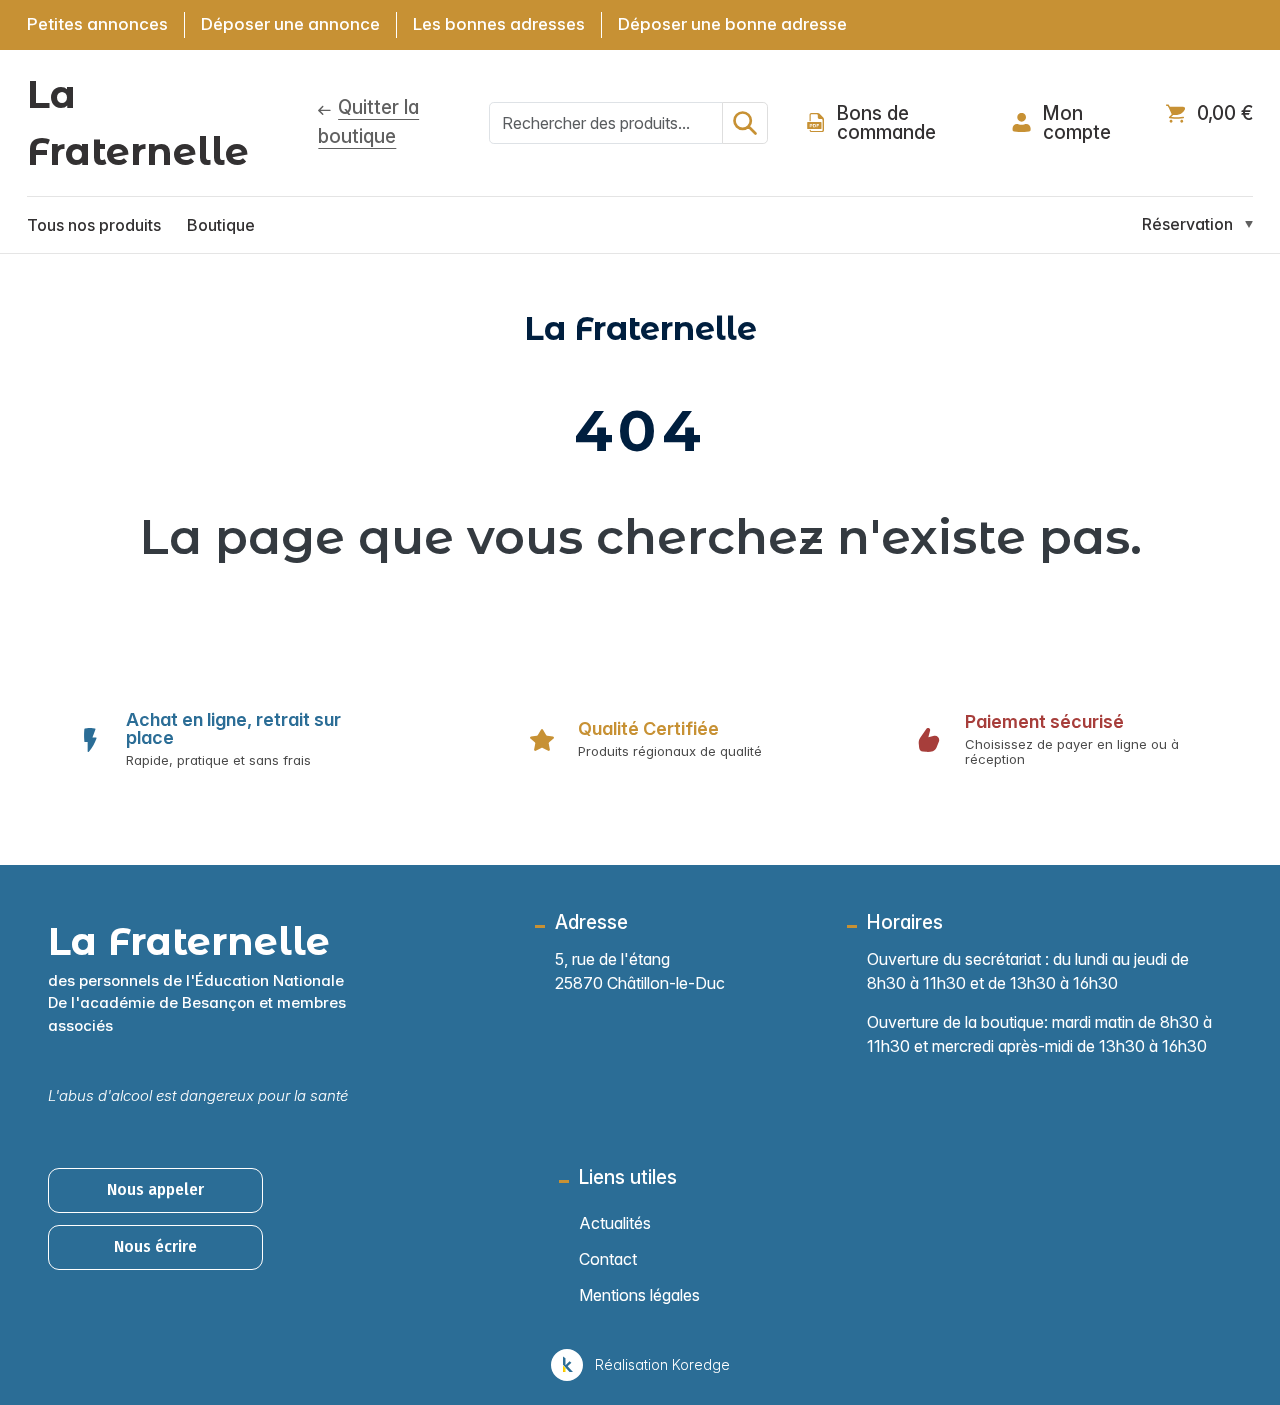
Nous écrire (155, 1246)
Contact (608, 1259)
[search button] (745, 123)
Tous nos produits (94, 225)
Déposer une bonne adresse (732, 24)
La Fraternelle (138, 123)
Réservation (1187, 224)
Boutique (221, 225)
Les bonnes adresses (499, 24)
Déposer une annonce (290, 24)
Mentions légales (639, 1295)
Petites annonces (97, 24)
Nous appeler (155, 1189)
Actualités (615, 1223)
